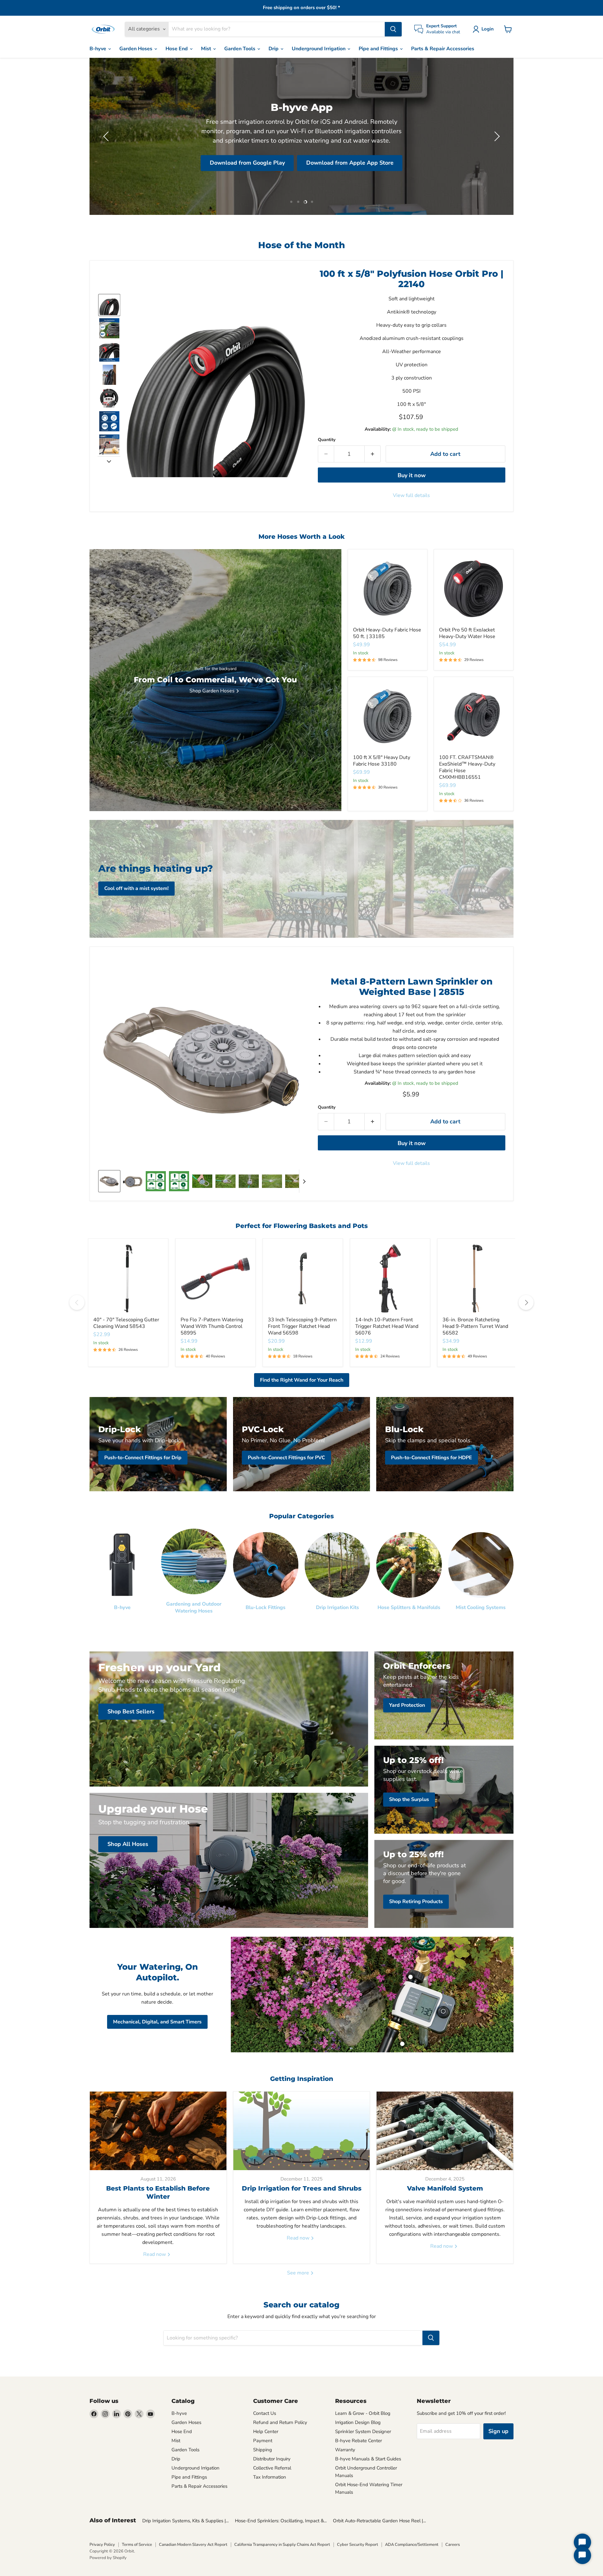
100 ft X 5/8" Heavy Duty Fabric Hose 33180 (382, 761)
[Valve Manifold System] (445, 2131)
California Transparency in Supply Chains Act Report (282, 2545)
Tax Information (270, 2477)
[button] (484, 29)
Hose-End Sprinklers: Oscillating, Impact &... (281, 2521)
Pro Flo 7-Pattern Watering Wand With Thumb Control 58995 (212, 1326)
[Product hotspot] (410, 1977)
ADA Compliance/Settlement (412, 2545)
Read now (155, 2254)
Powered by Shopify (108, 2558)
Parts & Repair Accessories (443, 49)
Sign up (498, 2431)
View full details (411, 495)
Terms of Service (137, 2545)
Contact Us (265, 2413)
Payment (263, 2441)
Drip (274, 49)
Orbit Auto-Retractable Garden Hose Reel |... (379, 2521)
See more (299, 2273)
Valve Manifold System (445, 2188)
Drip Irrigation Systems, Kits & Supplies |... (185, 2521)
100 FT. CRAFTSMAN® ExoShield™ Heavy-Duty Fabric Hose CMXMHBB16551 (467, 767)
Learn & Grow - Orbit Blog (363, 2413)
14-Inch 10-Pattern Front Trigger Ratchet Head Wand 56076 (387, 1326)
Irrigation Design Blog (358, 2422)
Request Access (156, 153)
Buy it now (412, 475)
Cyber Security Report (358, 2545)
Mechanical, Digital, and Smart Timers (157, 2022)
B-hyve (98, 49)
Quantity (327, 440)
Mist (207, 49)
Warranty (345, 2450)
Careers (453, 2545)
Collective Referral (272, 2468)
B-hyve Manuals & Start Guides (368, 2459)
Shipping (263, 2450)
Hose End (177, 49)
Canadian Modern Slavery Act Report (193, 2545)
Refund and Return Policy (280, 2422)
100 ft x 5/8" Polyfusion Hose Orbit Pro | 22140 (412, 279)
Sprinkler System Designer (363, 2431)
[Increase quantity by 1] (373, 454)
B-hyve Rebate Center (359, 2441)
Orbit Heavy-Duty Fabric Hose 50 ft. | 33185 (387, 633)
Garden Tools (240, 49)
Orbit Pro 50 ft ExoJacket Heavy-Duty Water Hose (467, 633)
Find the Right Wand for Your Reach (302, 1380)
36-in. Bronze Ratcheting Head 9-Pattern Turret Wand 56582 (475, 1326)
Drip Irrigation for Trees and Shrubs (302, 2188)
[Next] (526, 1302)
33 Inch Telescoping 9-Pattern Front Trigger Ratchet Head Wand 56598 (302, 1326)
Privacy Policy (102, 2545)
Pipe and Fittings (379, 49)
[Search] (393, 29)
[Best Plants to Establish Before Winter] (158, 2131)
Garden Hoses (136, 49)
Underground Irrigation (319, 49)
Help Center (266, 2431)
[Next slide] (109, 461)
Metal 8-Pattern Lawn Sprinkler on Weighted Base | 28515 (412, 987)
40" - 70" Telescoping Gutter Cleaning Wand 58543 (126, 1323)
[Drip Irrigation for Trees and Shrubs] (302, 2131)
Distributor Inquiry (272, 2459)
